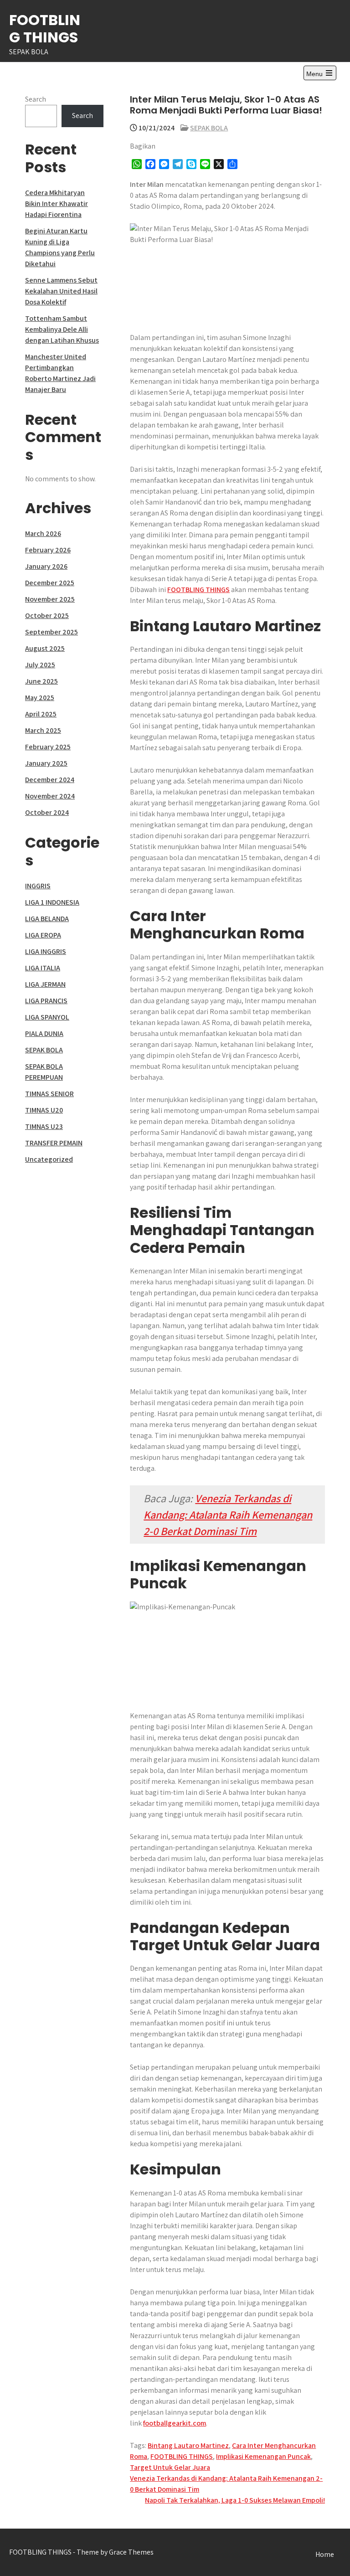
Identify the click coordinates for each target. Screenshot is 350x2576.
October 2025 (47, 616)
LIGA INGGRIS (46, 951)
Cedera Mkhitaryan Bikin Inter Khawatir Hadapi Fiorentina (57, 204)
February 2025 (48, 747)
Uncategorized (49, 1159)
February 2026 (48, 550)
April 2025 (41, 714)
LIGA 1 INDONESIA (52, 902)
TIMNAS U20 (44, 1110)
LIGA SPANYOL (47, 1017)
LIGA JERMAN (45, 984)
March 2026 (43, 533)
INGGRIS (38, 886)
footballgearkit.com (175, 2423)
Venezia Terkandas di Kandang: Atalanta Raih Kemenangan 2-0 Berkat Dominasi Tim (228, 1515)
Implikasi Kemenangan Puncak (263, 2456)
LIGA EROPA (43, 935)
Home (325, 2554)
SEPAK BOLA (209, 128)
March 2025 (43, 730)
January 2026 (46, 566)
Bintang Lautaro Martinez (188, 2445)
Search (36, 99)
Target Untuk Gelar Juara (170, 2467)
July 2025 (40, 665)
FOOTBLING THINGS (45, 28)
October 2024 (47, 812)
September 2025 (51, 632)
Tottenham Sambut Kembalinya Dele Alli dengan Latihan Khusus (62, 329)
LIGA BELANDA (47, 919)
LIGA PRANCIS (46, 1001)
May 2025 (40, 698)
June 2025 (41, 681)
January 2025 (46, 763)
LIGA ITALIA (43, 968)
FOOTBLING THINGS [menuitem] (198, 590)
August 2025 (45, 648)
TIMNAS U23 (44, 1126)
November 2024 (50, 796)
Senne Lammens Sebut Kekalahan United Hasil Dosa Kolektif (61, 291)
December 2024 (50, 780)
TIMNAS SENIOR (49, 1094)
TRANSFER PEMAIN (54, 1143)
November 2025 (50, 599)
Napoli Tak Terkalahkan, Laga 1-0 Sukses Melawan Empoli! (235, 2500)
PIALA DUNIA (44, 1033)
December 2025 (50, 583)
